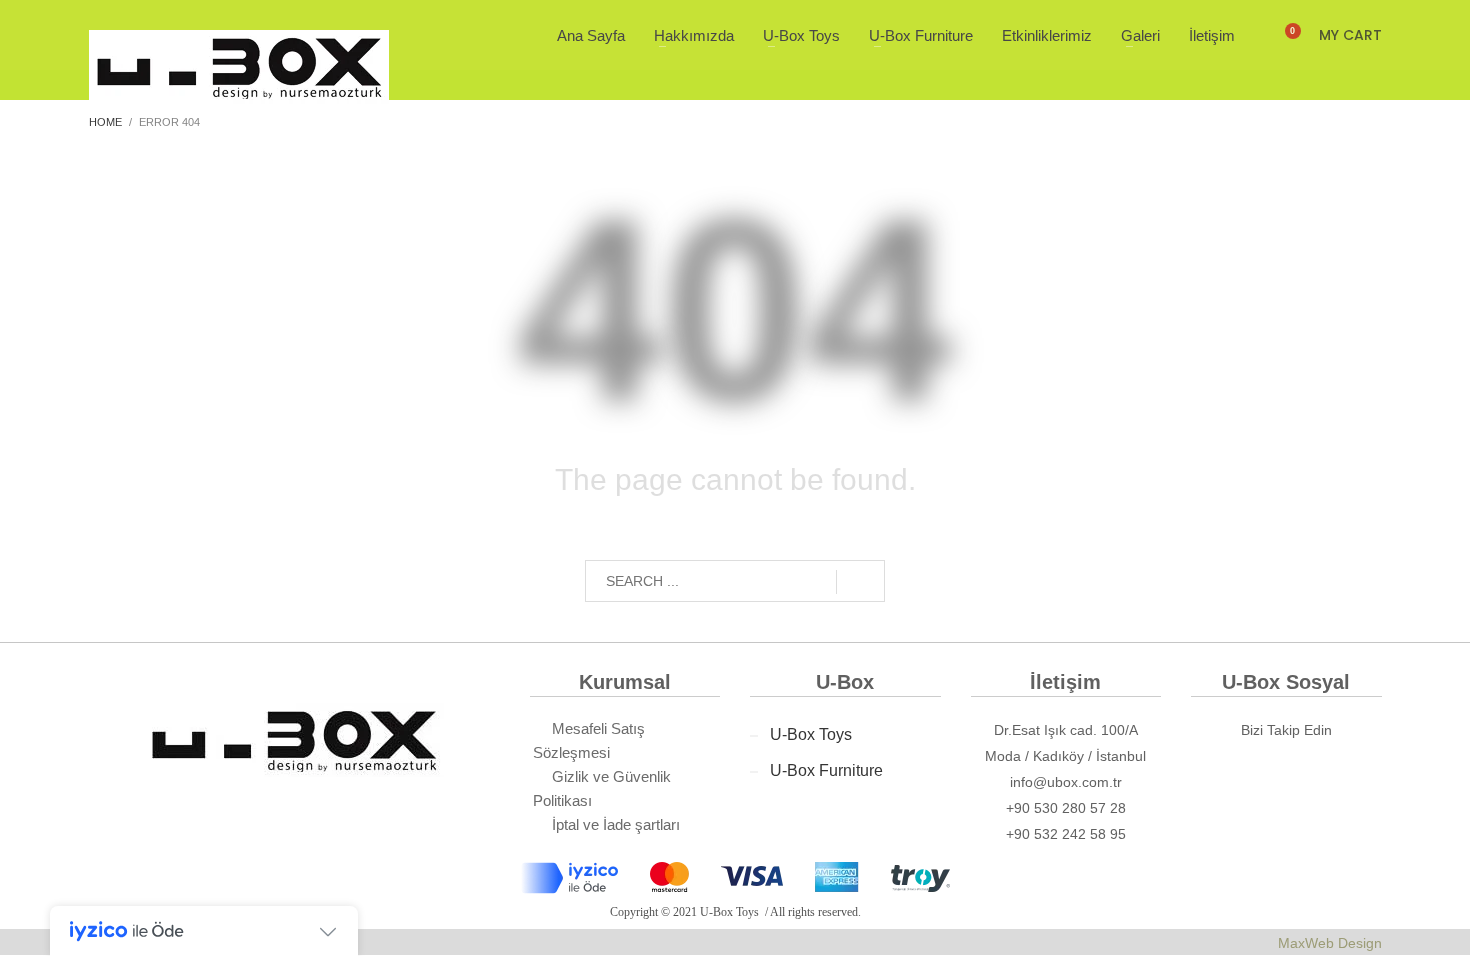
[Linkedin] (1263, 778)
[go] (860, 582)
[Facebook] (1217, 778)
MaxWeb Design (1330, 943)
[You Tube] (1355, 778)
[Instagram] (1309, 778)
